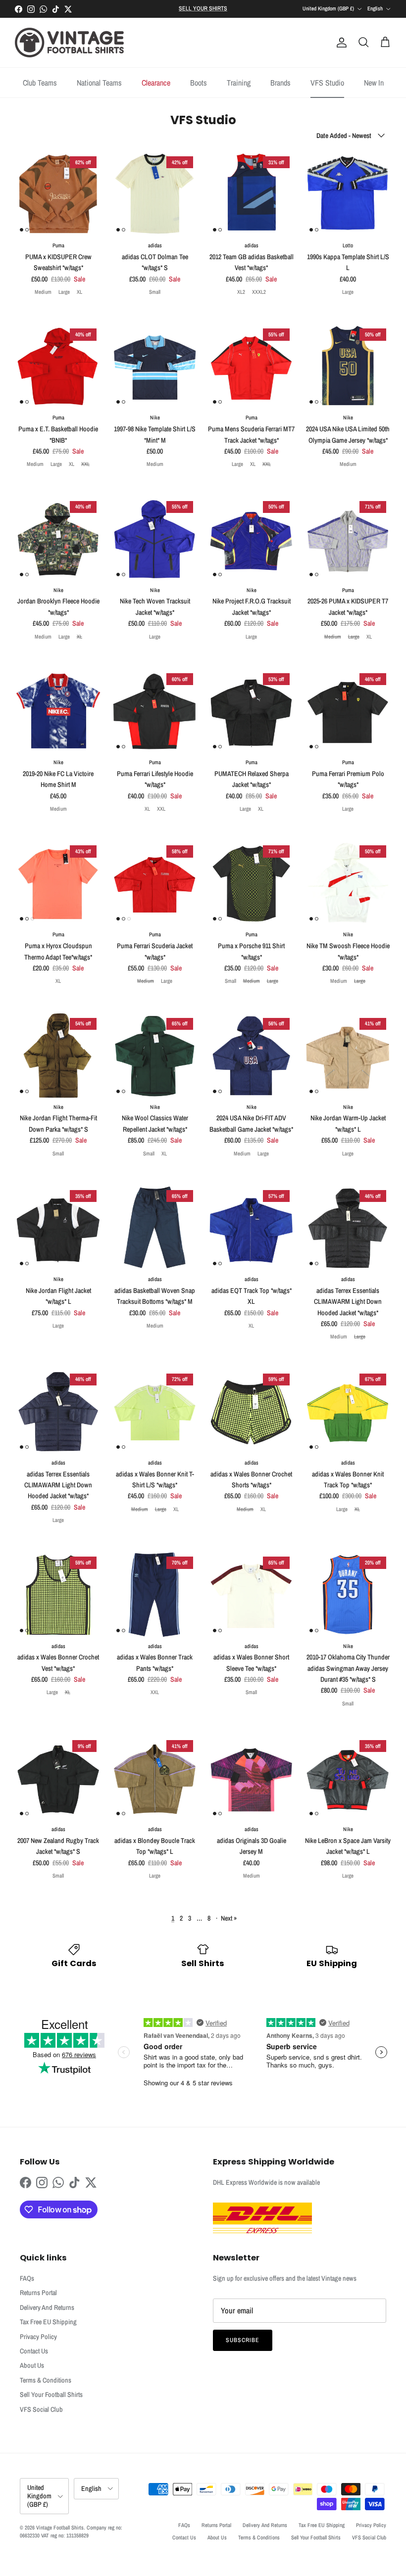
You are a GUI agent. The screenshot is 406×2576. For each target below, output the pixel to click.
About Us (32, 2365)
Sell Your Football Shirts (51, 2394)
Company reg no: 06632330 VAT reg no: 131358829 (71, 2531)
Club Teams (40, 83)
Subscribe (243, 2340)
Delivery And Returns (47, 2307)
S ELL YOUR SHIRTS (203, 8)
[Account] (340, 43)
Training (239, 83)
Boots (199, 83)
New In (374, 83)
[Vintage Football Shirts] (69, 43)
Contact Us (34, 2351)
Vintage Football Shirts (60, 2528)
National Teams (99, 83)
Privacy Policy (38, 2337)
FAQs (27, 2278)
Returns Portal (38, 2293)
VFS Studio (327, 83)
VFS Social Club (41, 2409)
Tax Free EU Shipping (48, 2322)
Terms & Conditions (46, 2380)
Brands (280, 83)
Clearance (156, 83)
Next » (229, 1918)
